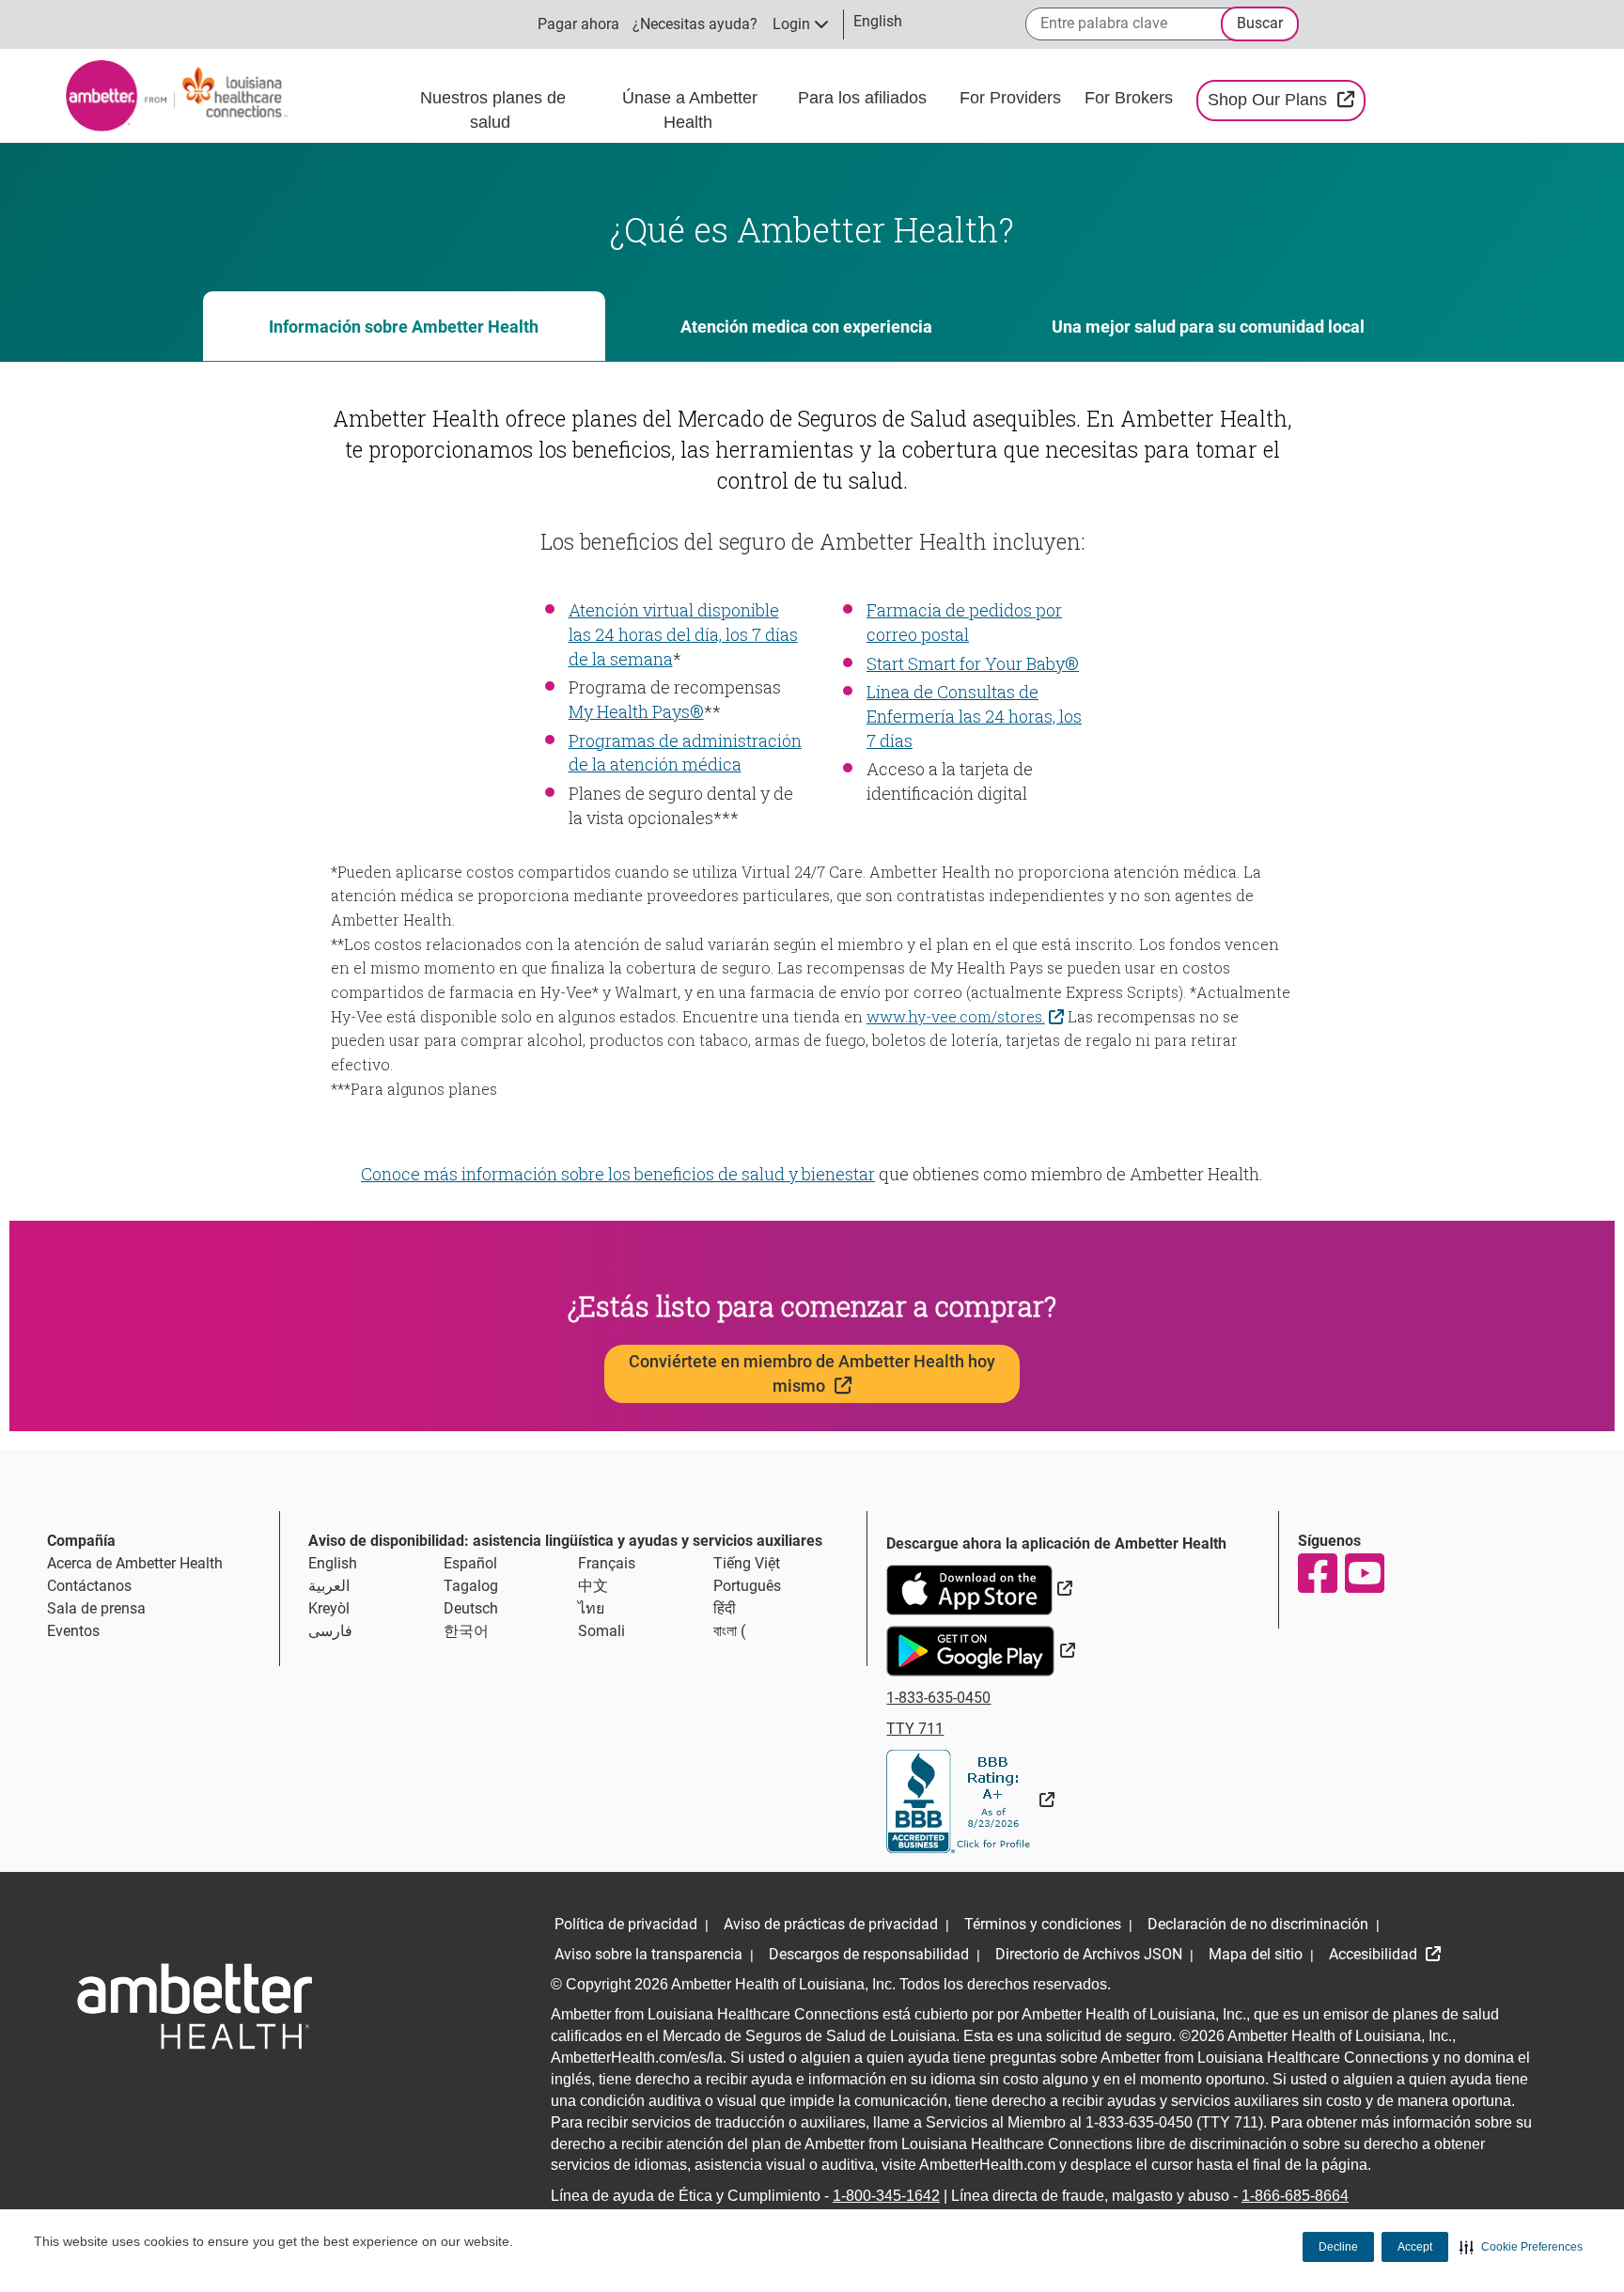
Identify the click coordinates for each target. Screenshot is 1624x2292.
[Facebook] (1317, 1573)
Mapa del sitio (1256, 1954)
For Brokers (1131, 98)
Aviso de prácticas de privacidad (831, 1924)
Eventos (73, 1631)
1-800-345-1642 (886, 2196)
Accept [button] (1415, 2247)
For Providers (1013, 98)
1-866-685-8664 (1295, 2196)
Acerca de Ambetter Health (135, 1563)
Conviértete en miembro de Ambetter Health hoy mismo (812, 1373)
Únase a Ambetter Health (690, 110)
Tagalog (471, 1586)
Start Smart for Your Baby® (973, 663)
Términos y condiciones (1043, 1924)
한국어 (466, 1631)
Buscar (1260, 23)
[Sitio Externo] (970, 1800)
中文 (593, 1586)
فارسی (330, 1631)
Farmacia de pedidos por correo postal (964, 622)
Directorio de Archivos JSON (1089, 1954)
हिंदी (725, 1608)
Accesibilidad (1375, 1954)
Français (607, 1563)
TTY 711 (915, 1729)
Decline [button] (1338, 2247)
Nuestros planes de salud (493, 110)
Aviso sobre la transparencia (648, 1954)
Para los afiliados (865, 98)
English (333, 1563)
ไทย (591, 1608)
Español (470, 1563)
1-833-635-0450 (938, 1698)
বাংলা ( (729, 1631)
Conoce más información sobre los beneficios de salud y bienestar (618, 1174)
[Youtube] (1364, 1573)
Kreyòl (329, 1608)
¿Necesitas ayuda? (695, 24)
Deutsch (471, 1608)
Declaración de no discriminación (1258, 1924)
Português (747, 1586)
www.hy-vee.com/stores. (968, 1015)
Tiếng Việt (747, 1563)
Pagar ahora (578, 24)
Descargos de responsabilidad (869, 1954)
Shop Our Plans (1286, 99)
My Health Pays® (636, 711)
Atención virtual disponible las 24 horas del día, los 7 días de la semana (683, 634)
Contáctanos (89, 1586)
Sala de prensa (96, 1608)
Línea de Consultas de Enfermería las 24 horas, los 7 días (974, 716)
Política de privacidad (626, 1924)
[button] (1521, 2247)
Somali (601, 1631)
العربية (329, 1586)
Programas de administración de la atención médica (685, 753)
